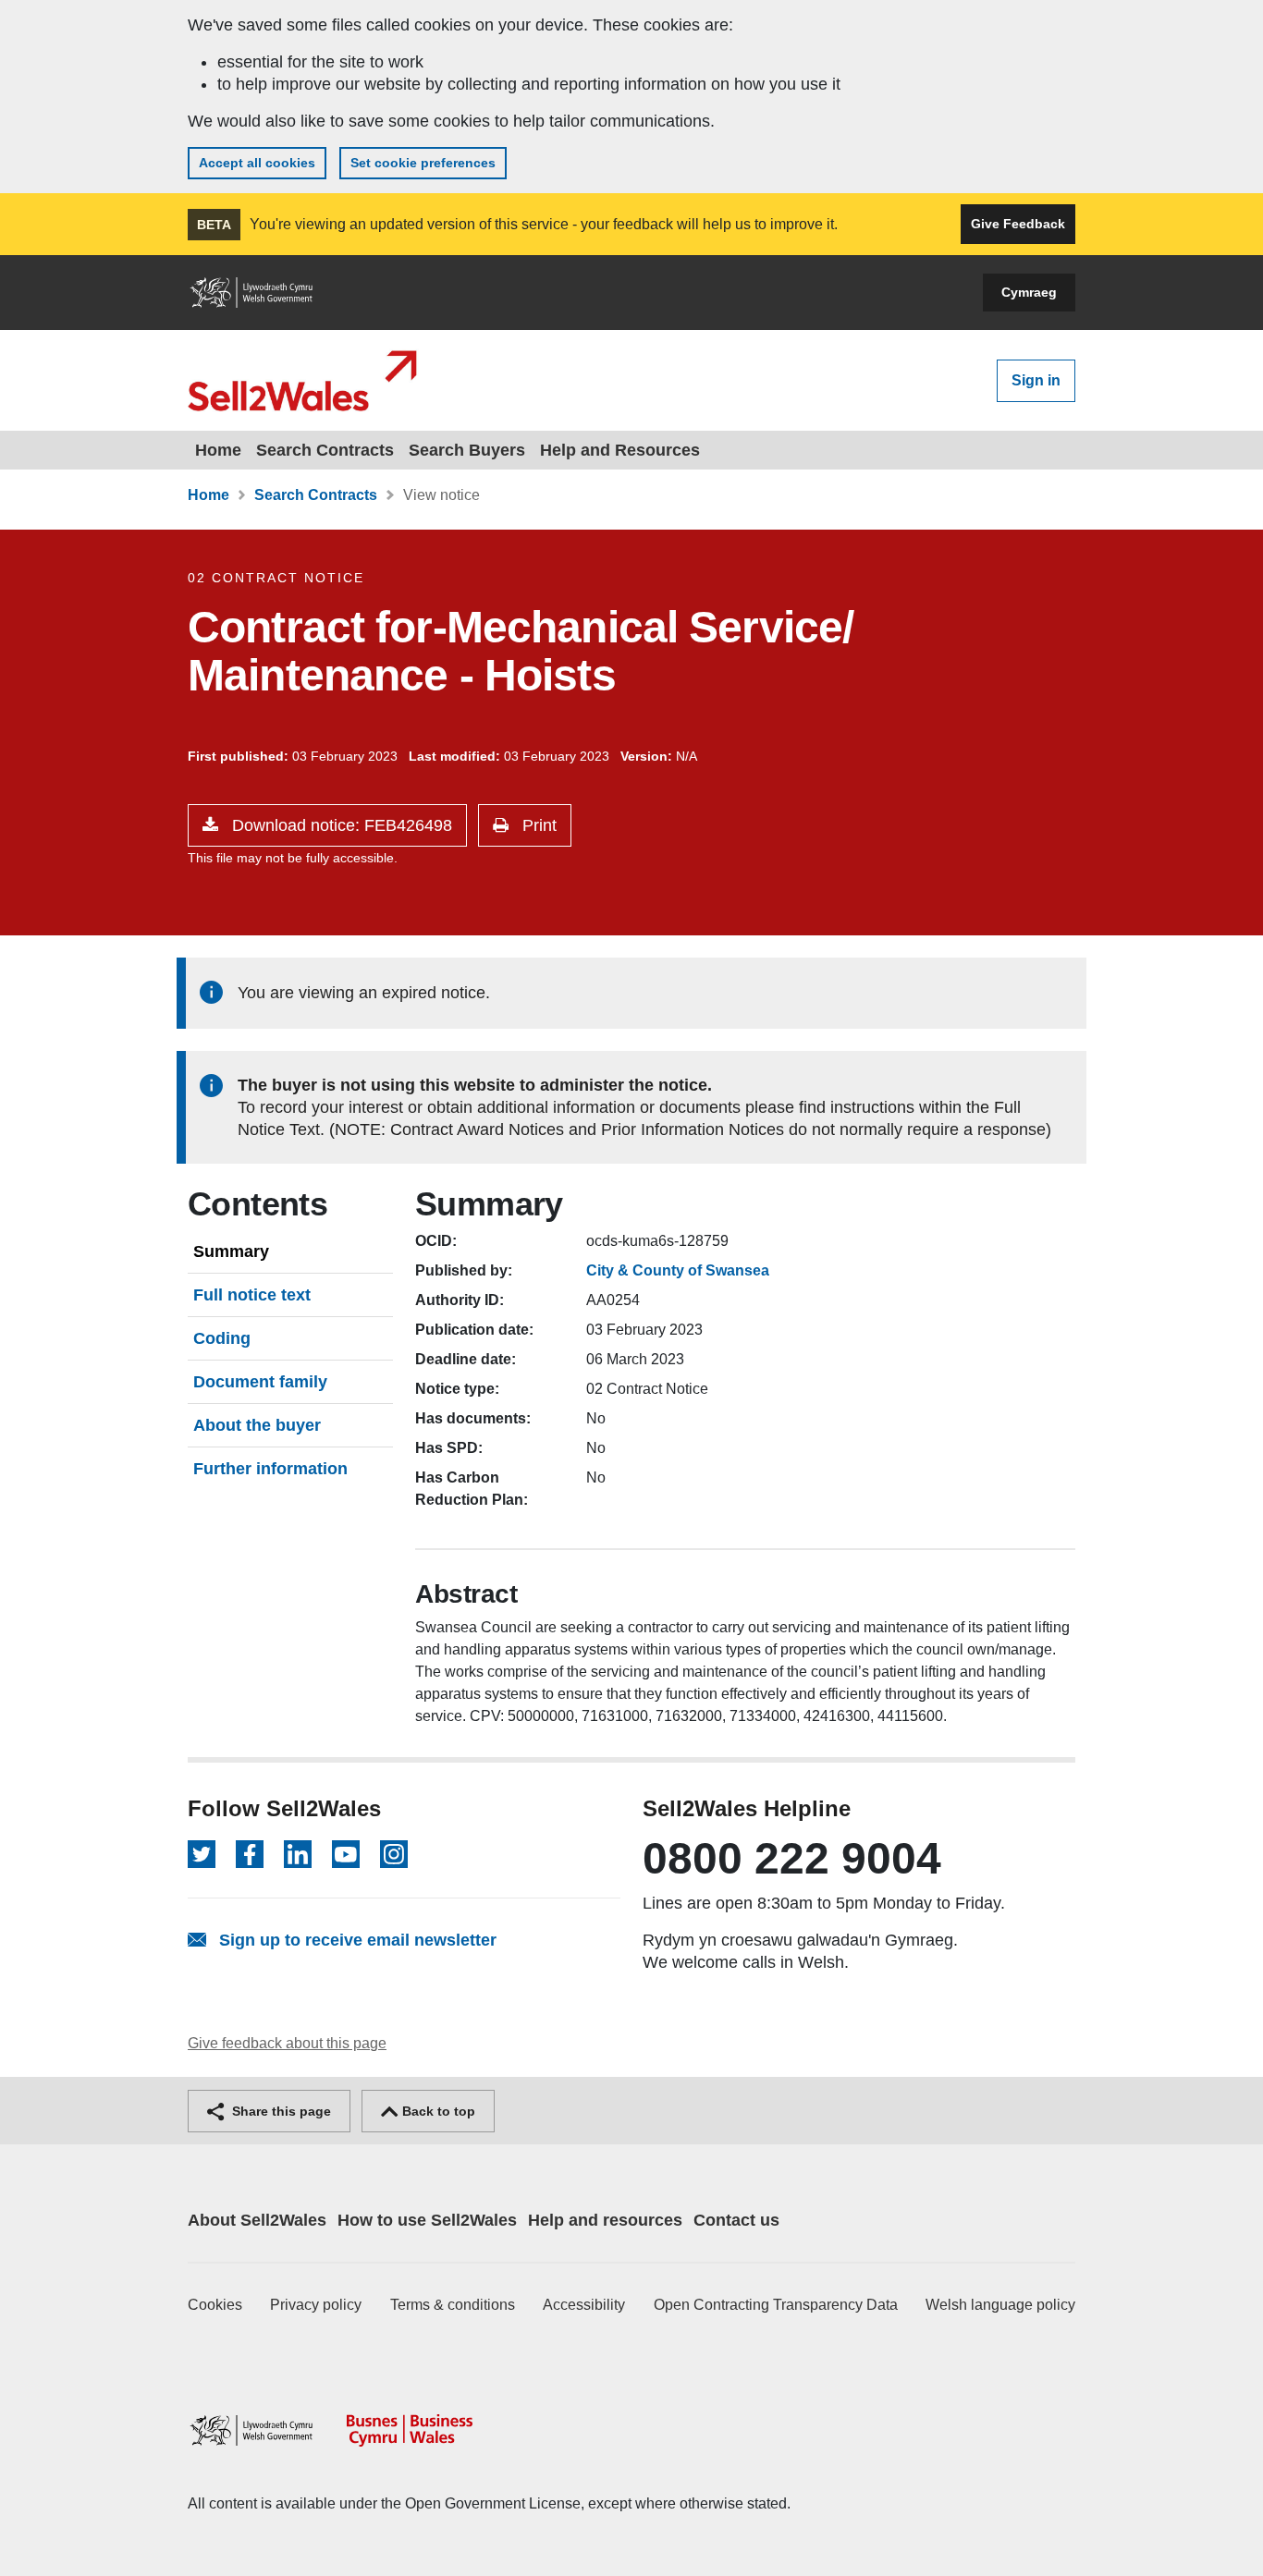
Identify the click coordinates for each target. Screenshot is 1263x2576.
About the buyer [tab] (257, 1425)
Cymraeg (1029, 292)
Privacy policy (316, 2305)
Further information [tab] (270, 1469)
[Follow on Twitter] (202, 1854)
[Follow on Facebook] (250, 1854)
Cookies (215, 2305)
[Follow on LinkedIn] (298, 1854)
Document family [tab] (260, 1382)
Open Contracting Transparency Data (776, 2305)
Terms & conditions (453, 2305)
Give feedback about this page (287, 2043)
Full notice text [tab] (252, 1295)
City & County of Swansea (678, 1270)
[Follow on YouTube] (346, 1854)
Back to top (437, 2111)
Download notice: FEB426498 (340, 825)
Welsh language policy (1000, 2305)
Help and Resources (620, 450)
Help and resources (605, 2220)
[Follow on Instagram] (394, 1854)
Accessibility (584, 2305)
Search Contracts (325, 450)
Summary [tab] (231, 1251)
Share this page (280, 2111)
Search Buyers (467, 450)
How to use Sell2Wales (427, 2220)
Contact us (736, 2220)
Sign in (1036, 380)
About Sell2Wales (257, 2220)
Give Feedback (1018, 224)
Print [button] (537, 825)
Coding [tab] (222, 1338)
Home (218, 450)
